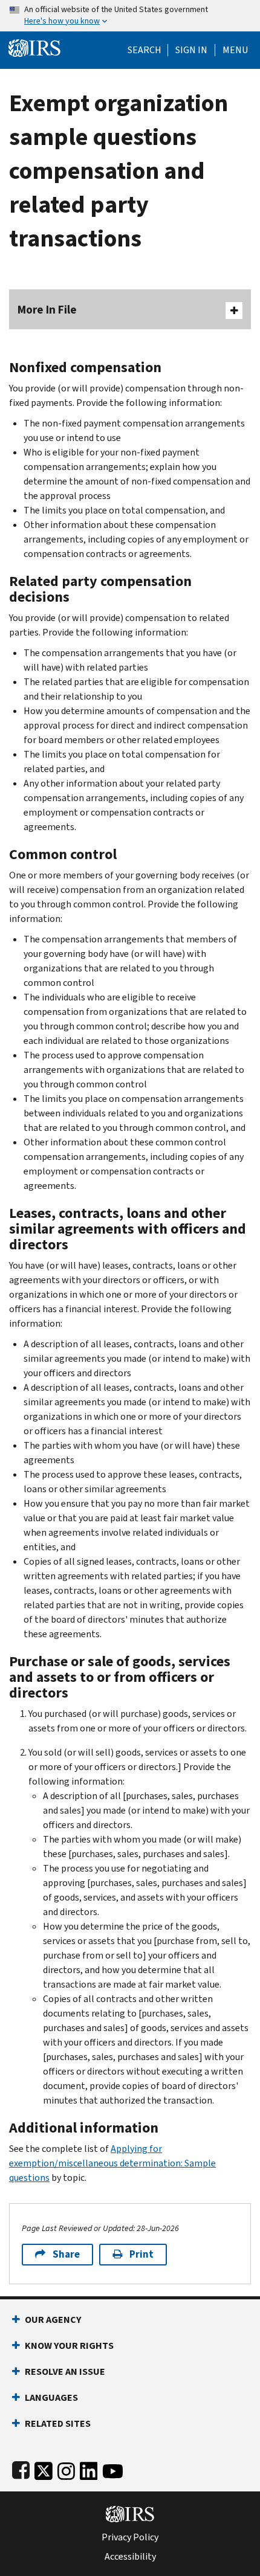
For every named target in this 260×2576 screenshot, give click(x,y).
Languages (51, 2397)
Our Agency (53, 2320)
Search (145, 50)
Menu (235, 50)
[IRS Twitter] (44, 2469)
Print (141, 2254)
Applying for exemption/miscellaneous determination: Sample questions (112, 2163)
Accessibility (130, 2557)
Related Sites (58, 2423)
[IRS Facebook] (21, 2469)
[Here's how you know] (130, 16)
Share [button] (66, 2254)
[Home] (34, 47)
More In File (47, 310)
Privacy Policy (130, 2537)
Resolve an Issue (65, 2372)
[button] (191, 50)
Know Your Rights (69, 2346)
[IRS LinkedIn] (89, 2469)
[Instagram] (66, 2469)
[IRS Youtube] (113, 2469)
